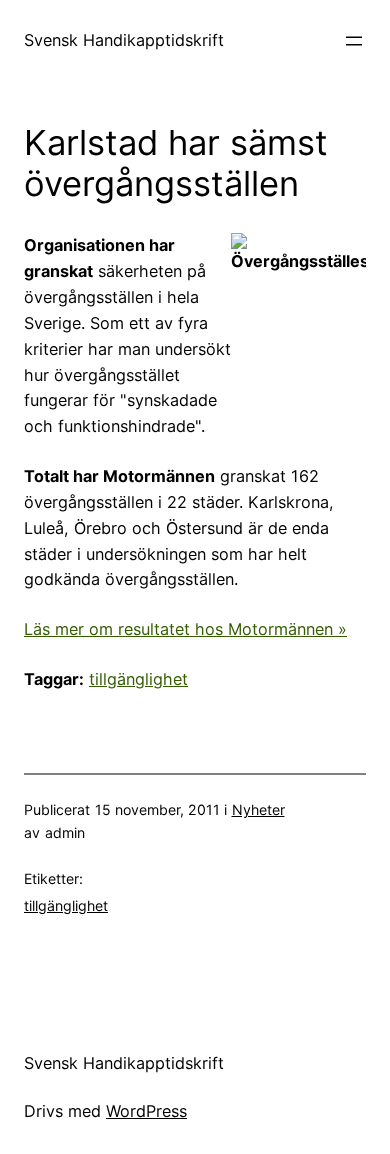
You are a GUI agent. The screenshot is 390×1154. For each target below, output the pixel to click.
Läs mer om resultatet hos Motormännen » (185, 629)
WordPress (146, 1111)
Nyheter (258, 809)
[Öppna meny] (354, 41)
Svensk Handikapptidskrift (124, 40)
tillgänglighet (138, 679)
